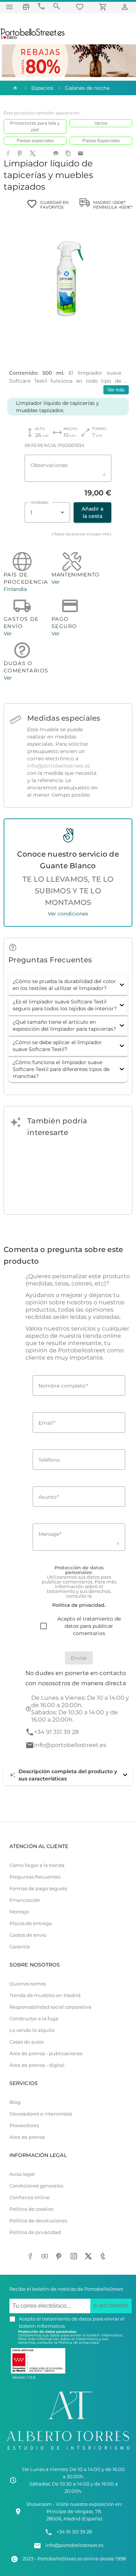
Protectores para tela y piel (35, 126)
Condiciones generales (36, 2186)
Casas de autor (27, 2042)
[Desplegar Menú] (9, 7)
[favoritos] (81, 7)
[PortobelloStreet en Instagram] (75, 2257)
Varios (101, 123)
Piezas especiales (35, 140)
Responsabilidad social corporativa (50, 2007)
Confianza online (30, 2197)
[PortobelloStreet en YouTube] (46, 2257)
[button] (68, 985)
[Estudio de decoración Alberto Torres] (68, 2451)
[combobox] (47, 512)
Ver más (116, 390)
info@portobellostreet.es (59, 766)
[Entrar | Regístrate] (126, 7)
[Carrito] (104, 7)
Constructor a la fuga (34, 2019)
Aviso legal (22, 2174)
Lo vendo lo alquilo (32, 2030)
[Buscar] (57, 6)
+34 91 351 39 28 (56, 1732)
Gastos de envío (28, 1935)
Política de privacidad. (79, 2342)
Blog (15, 2102)
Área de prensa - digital (37, 2065)
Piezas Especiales (101, 140)
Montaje (19, 1912)
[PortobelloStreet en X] (90, 2257)
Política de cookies (31, 2209)
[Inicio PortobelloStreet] (33, 38)
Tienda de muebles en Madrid (45, 1995)
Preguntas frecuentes (35, 1877)
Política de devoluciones (38, 2221)
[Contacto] (41, 6)
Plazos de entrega (31, 1923)
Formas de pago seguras (38, 1889)
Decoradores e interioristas (41, 2114)
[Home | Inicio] (15, 88)
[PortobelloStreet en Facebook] (32, 2257)
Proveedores (24, 2126)
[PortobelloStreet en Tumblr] (104, 2257)
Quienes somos (28, 1984)
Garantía (20, 1947)
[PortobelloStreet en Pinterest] (61, 2257)
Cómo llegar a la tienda (37, 1865)
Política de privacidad (35, 2232)
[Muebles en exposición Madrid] (26, 7)
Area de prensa (27, 2137)
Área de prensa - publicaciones (46, 2054)
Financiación (25, 1900)
